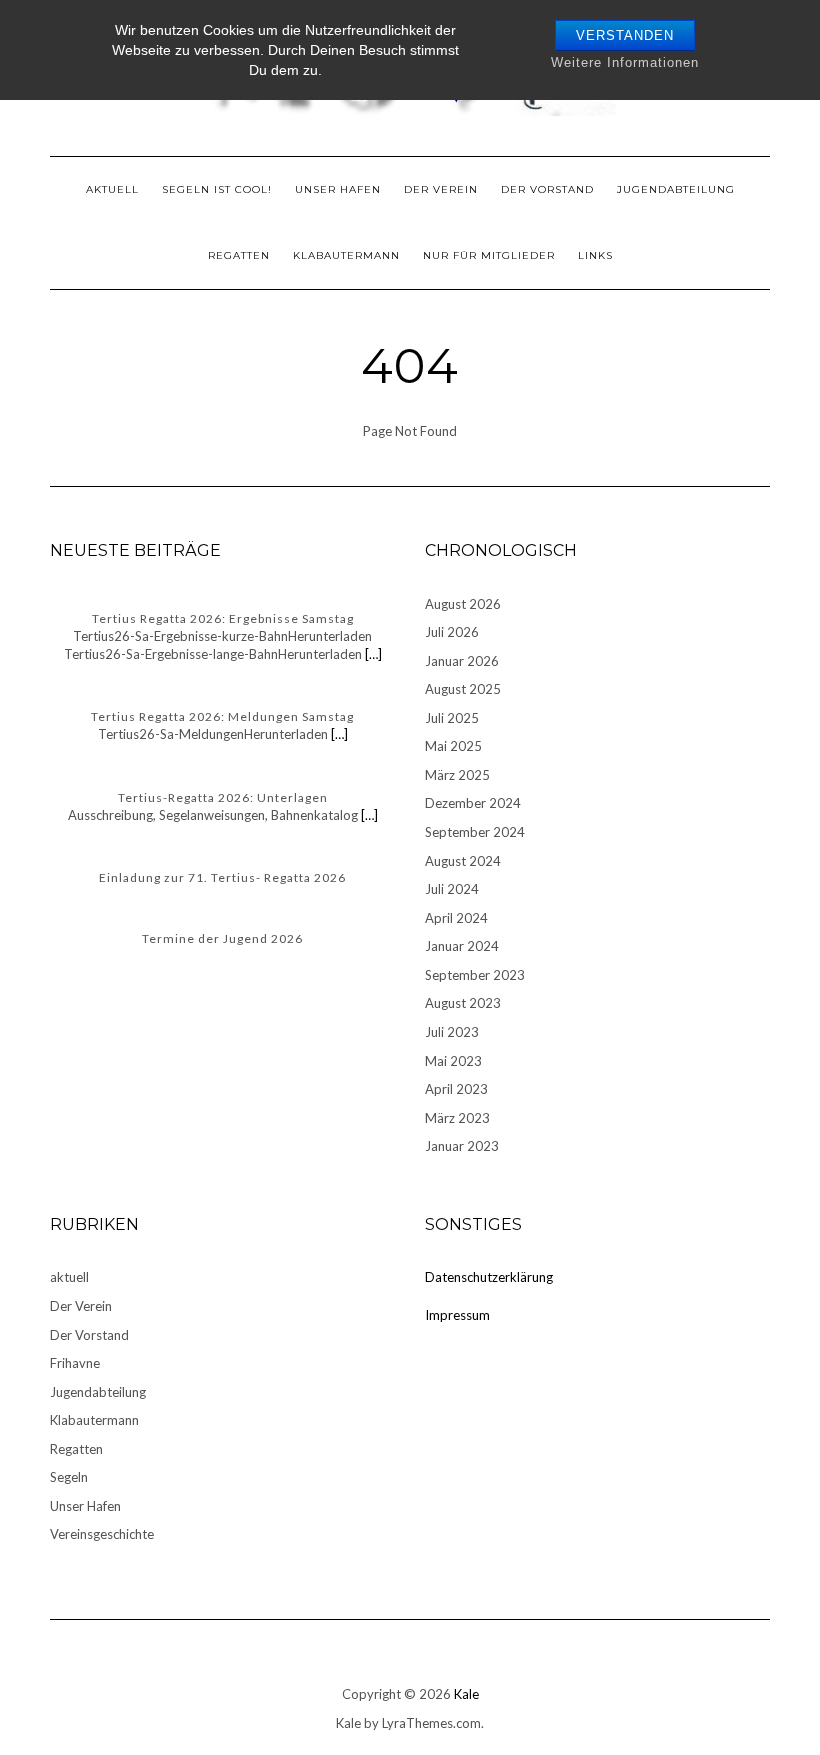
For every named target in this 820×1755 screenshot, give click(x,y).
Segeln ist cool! (217, 189)
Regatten (239, 255)
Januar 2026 (462, 661)
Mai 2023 (453, 1061)
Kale (466, 1694)
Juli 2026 (452, 632)
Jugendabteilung (676, 189)
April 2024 (456, 918)
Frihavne (75, 1363)
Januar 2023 (462, 1146)
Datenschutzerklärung (489, 1277)
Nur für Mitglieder (489, 255)
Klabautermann (346, 255)
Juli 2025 (452, 718)
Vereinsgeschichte (102, 1534)
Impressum (457, 1315)
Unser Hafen (338, 189)
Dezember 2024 (473, 803)
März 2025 (457, 775)
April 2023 (456, 1089)
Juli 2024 (452, 889)
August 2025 (463, 689)
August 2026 (463, 604)
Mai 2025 (453, 746)
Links (595, 255)
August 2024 (463, 861)
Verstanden (625, 35)
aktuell (112, 189)
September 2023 (475, 975)
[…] (372, 654)
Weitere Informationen (625, 62)
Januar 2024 (462, 946)
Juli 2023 (452, 1032)
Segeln (69, 1477)
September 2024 (475, 832)
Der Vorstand (547, 189)
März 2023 (457, 1118)
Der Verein (441, 189)
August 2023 (463, 1003)
